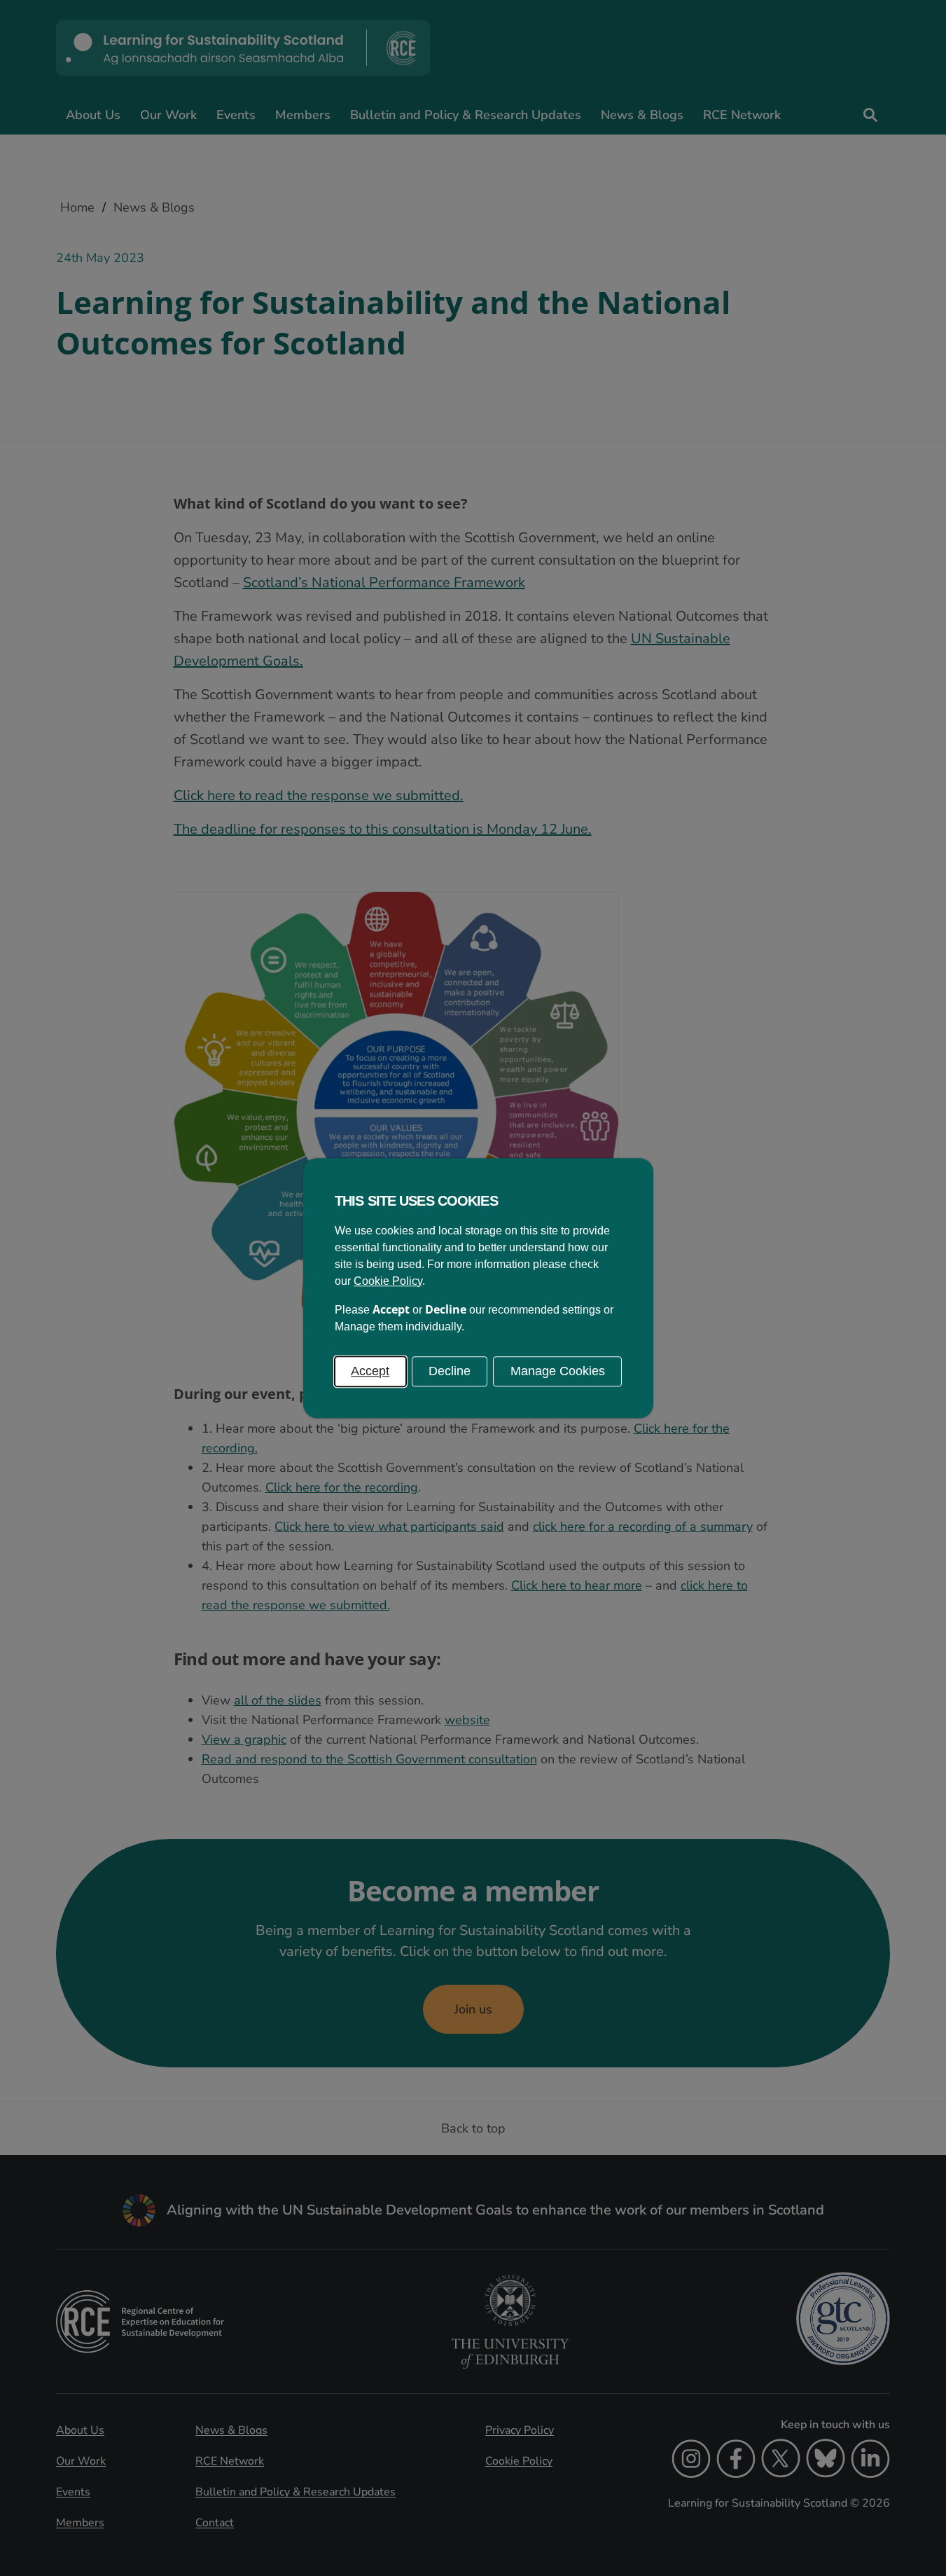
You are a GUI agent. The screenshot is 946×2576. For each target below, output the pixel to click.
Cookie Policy (388, 1281)
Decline (450, 1371)
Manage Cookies (558, 1371)
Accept (370, 1371)
